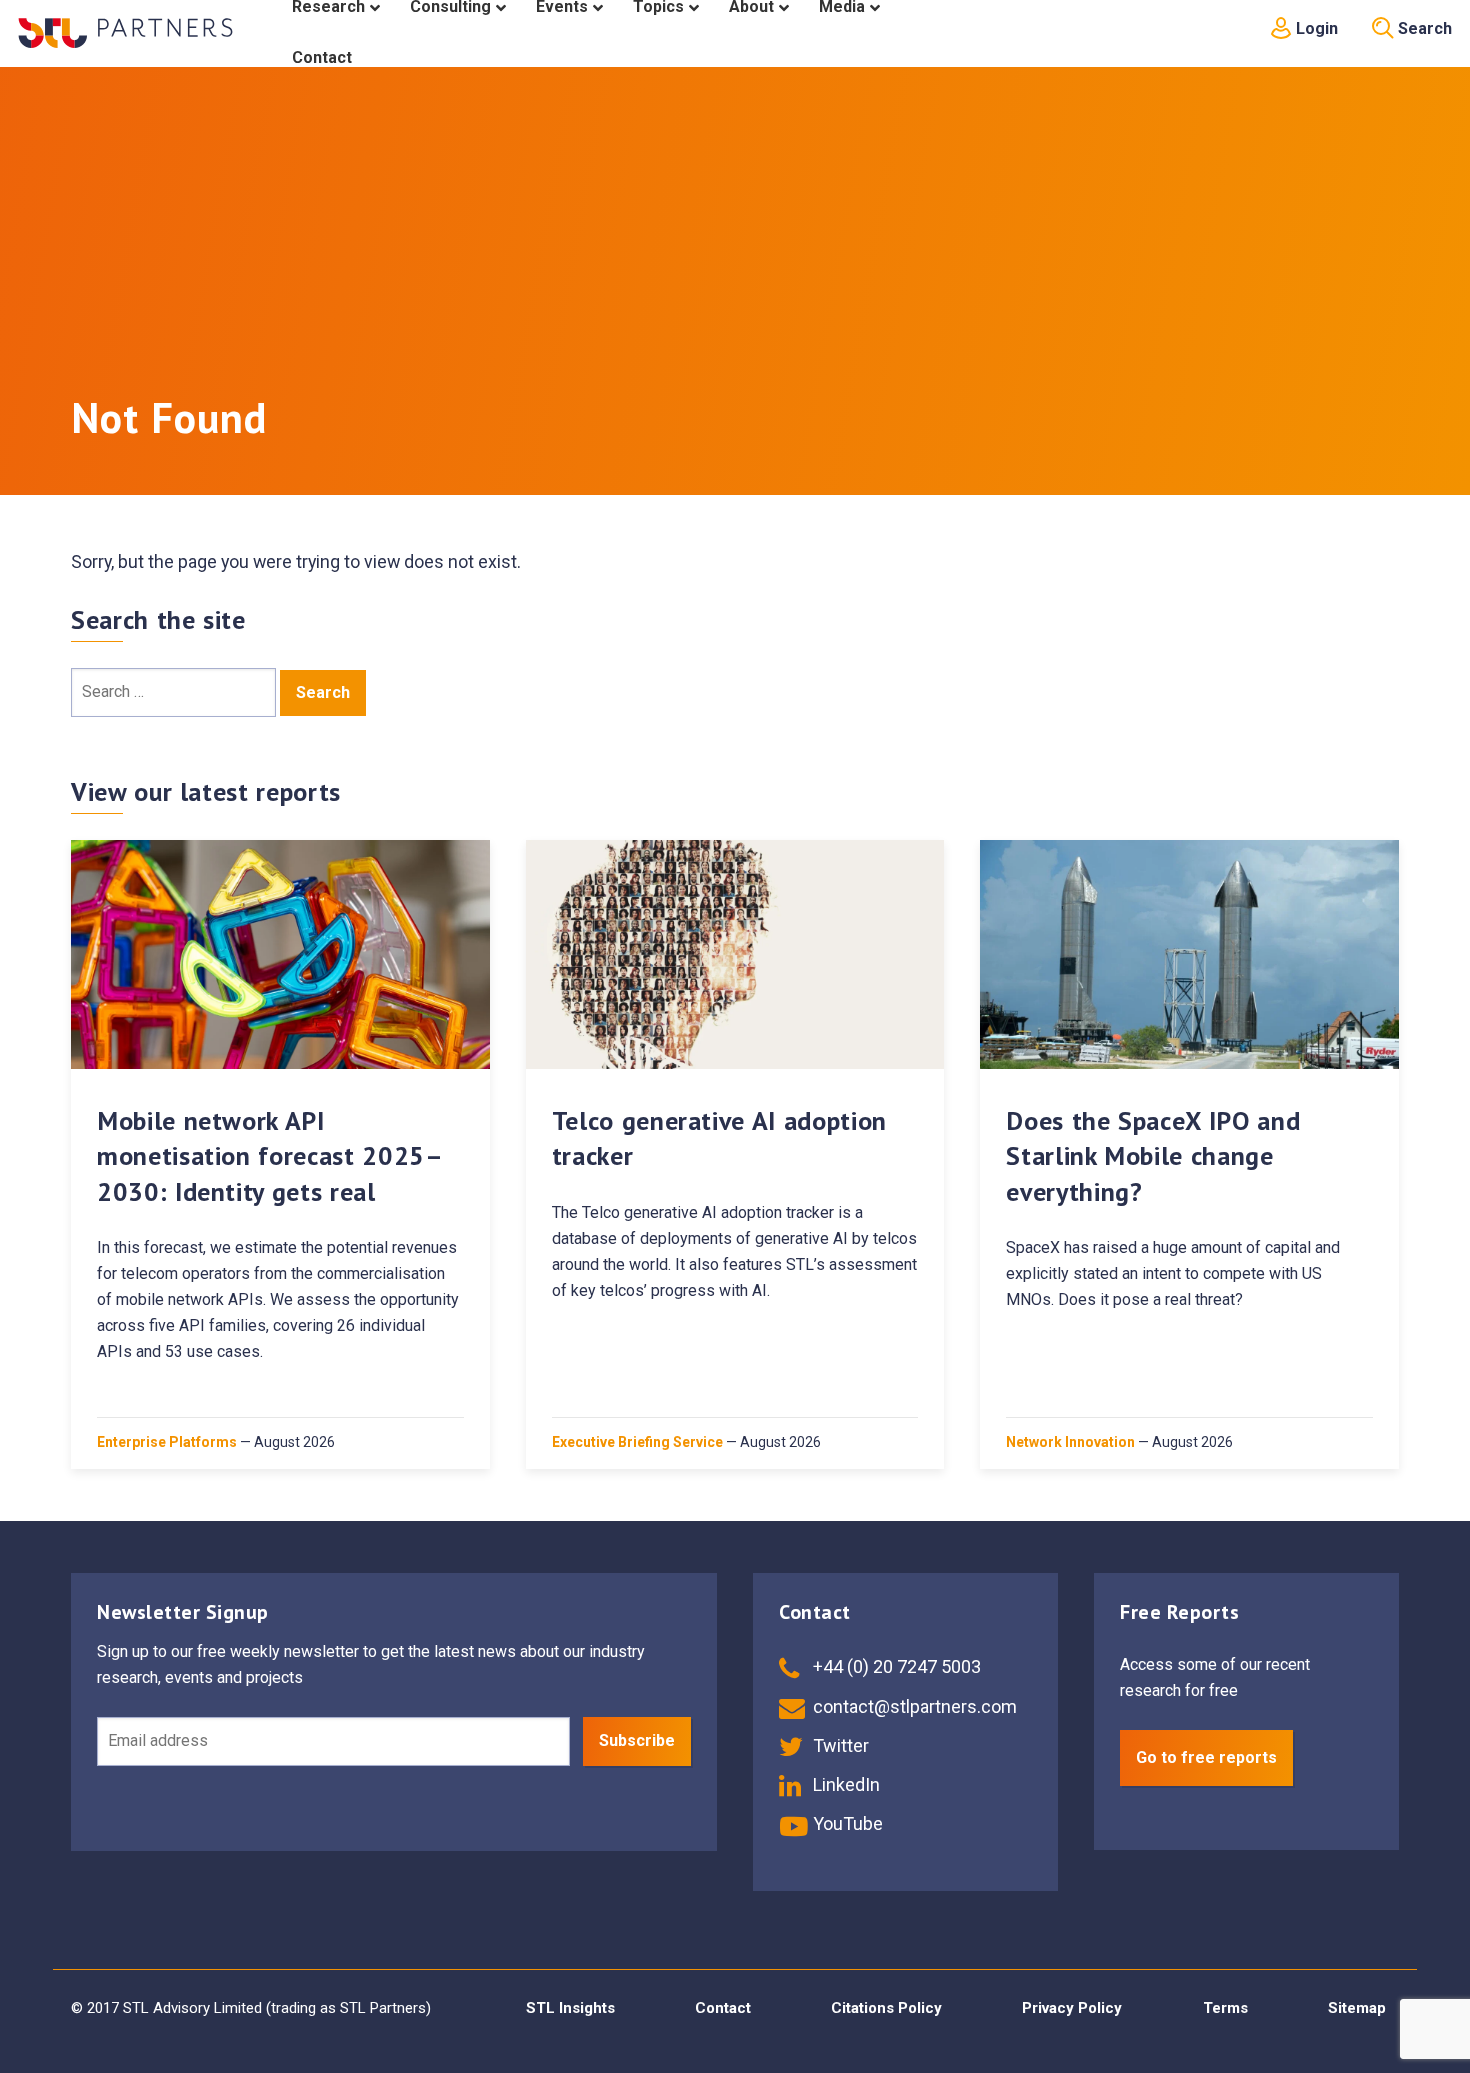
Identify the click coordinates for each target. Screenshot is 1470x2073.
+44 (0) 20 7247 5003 (895, 1666)
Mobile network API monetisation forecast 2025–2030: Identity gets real (270, 1155)
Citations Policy (886, 2008)
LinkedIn (844, 1784)
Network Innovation (1070, 1442)
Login (1315, 28)
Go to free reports (1206, 1757)
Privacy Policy (1072, 2008)
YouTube (846, 1823)
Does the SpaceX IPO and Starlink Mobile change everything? (1153, 1155)
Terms (1225, 2008)
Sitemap (1357, 2008)
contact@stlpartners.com (913, 1706)
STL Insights (570, 2008)
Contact (723, 2008)
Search (1423, 28)
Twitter (839, 1745)
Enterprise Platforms (167, 1442)
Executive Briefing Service (637, 1442)
